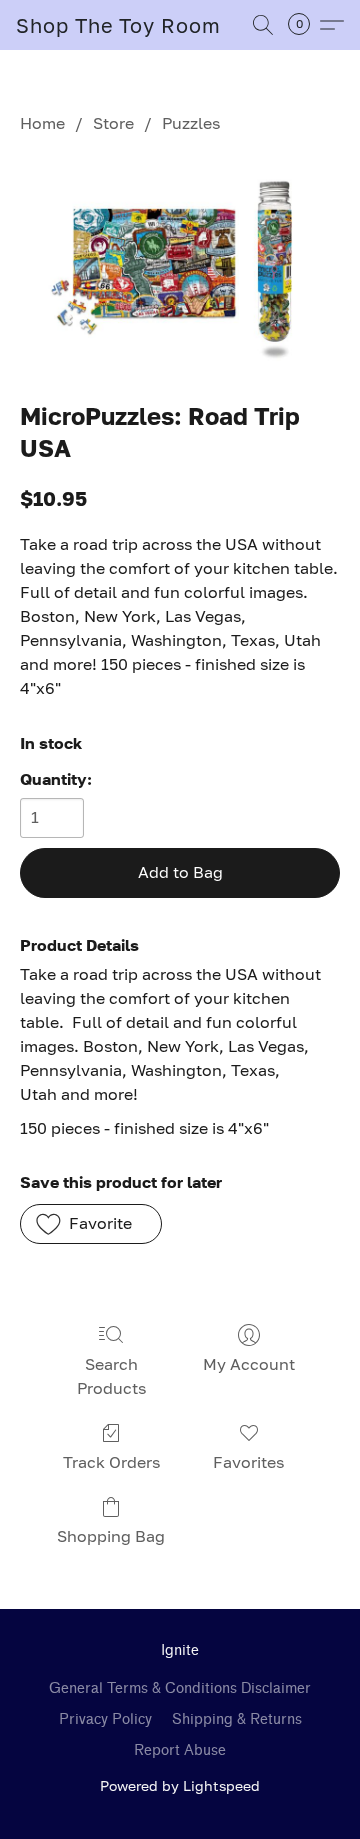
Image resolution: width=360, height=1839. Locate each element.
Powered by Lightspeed (180, 1785)
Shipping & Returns (237, 1719)
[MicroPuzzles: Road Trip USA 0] (180, 262)
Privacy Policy (105, 1719)
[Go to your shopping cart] (305, 25)
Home (42, 123)
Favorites (248, 1462)
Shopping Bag (111, 1536)
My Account (249, 1364)
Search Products (111, 1376)
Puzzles (191, 123)
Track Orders (111, 1462)
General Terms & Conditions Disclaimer (180, 1688)
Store (113, 123)
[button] (118, 25)
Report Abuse (180, 1750)
